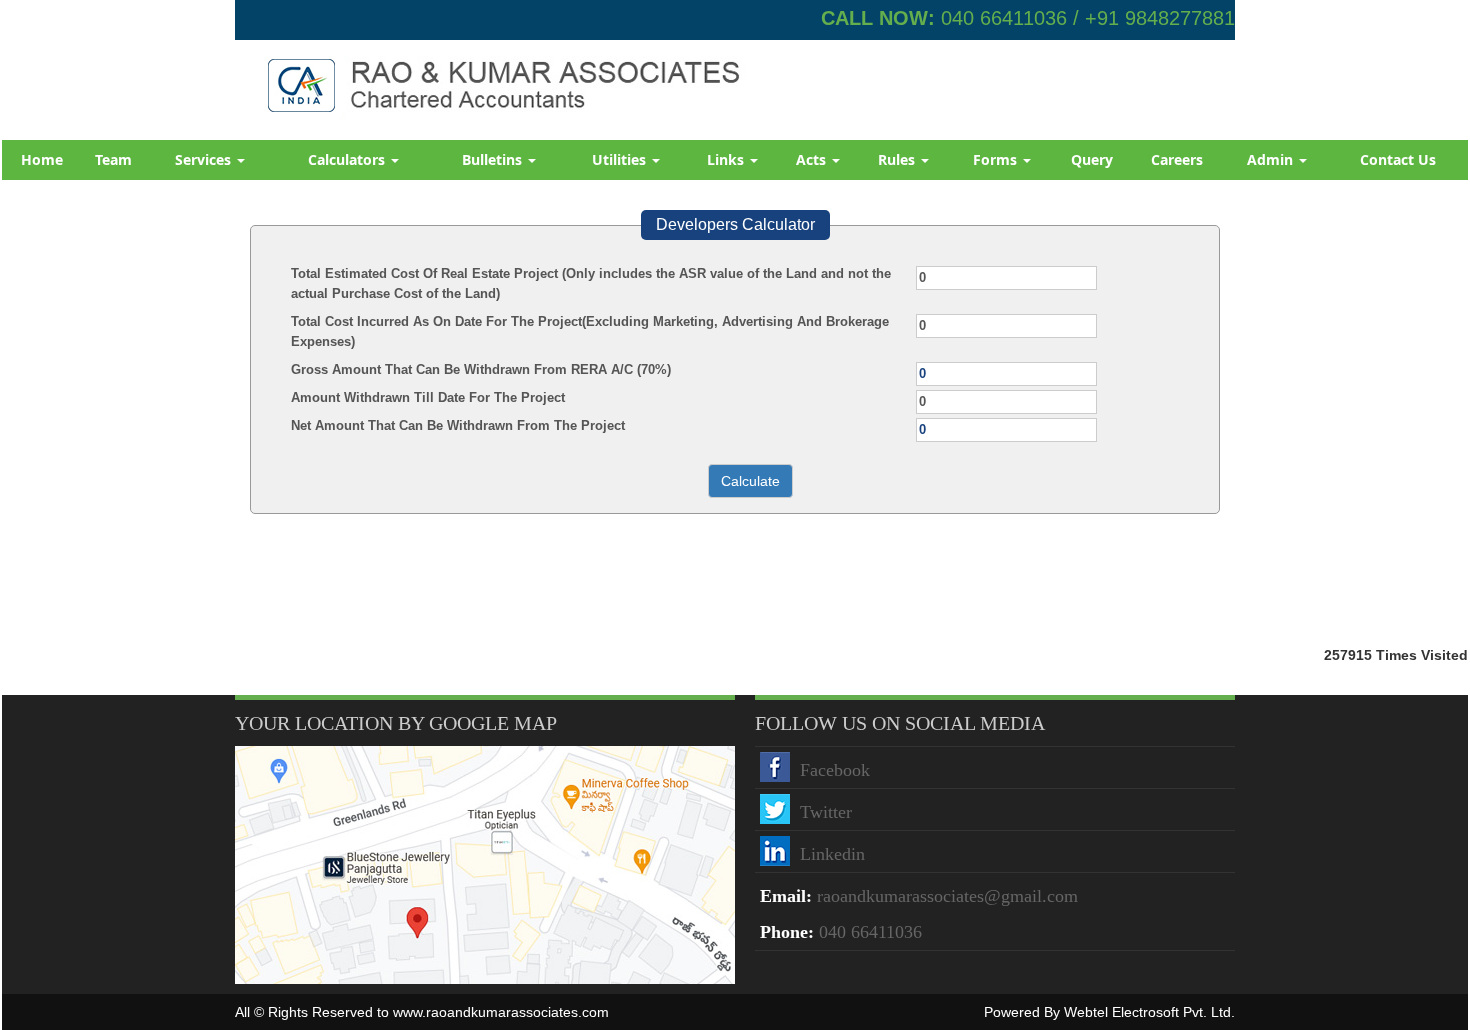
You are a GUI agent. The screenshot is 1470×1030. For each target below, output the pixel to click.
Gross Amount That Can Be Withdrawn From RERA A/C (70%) (481, 369)
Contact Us (1398, 159)
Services (205, 159)
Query (1092, 159)
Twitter (826, 812)
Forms (997, 159)
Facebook (835, 770)
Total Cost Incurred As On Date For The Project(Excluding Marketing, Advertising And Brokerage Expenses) (590, 331)
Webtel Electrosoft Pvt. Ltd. (1149, 1012)
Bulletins (494, 159)
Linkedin (832, 854)
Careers (1177, 159)
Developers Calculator (735, 224)
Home (42, 159)
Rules (898, 159)
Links (727, 159)
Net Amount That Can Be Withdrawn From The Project (458, 425)
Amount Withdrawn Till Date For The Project (428, 397)
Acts (813, 159)
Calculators (348, 159)
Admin (1272, 159)
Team (113, 159)
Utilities (621, 159)
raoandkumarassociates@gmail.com (947, 896)
